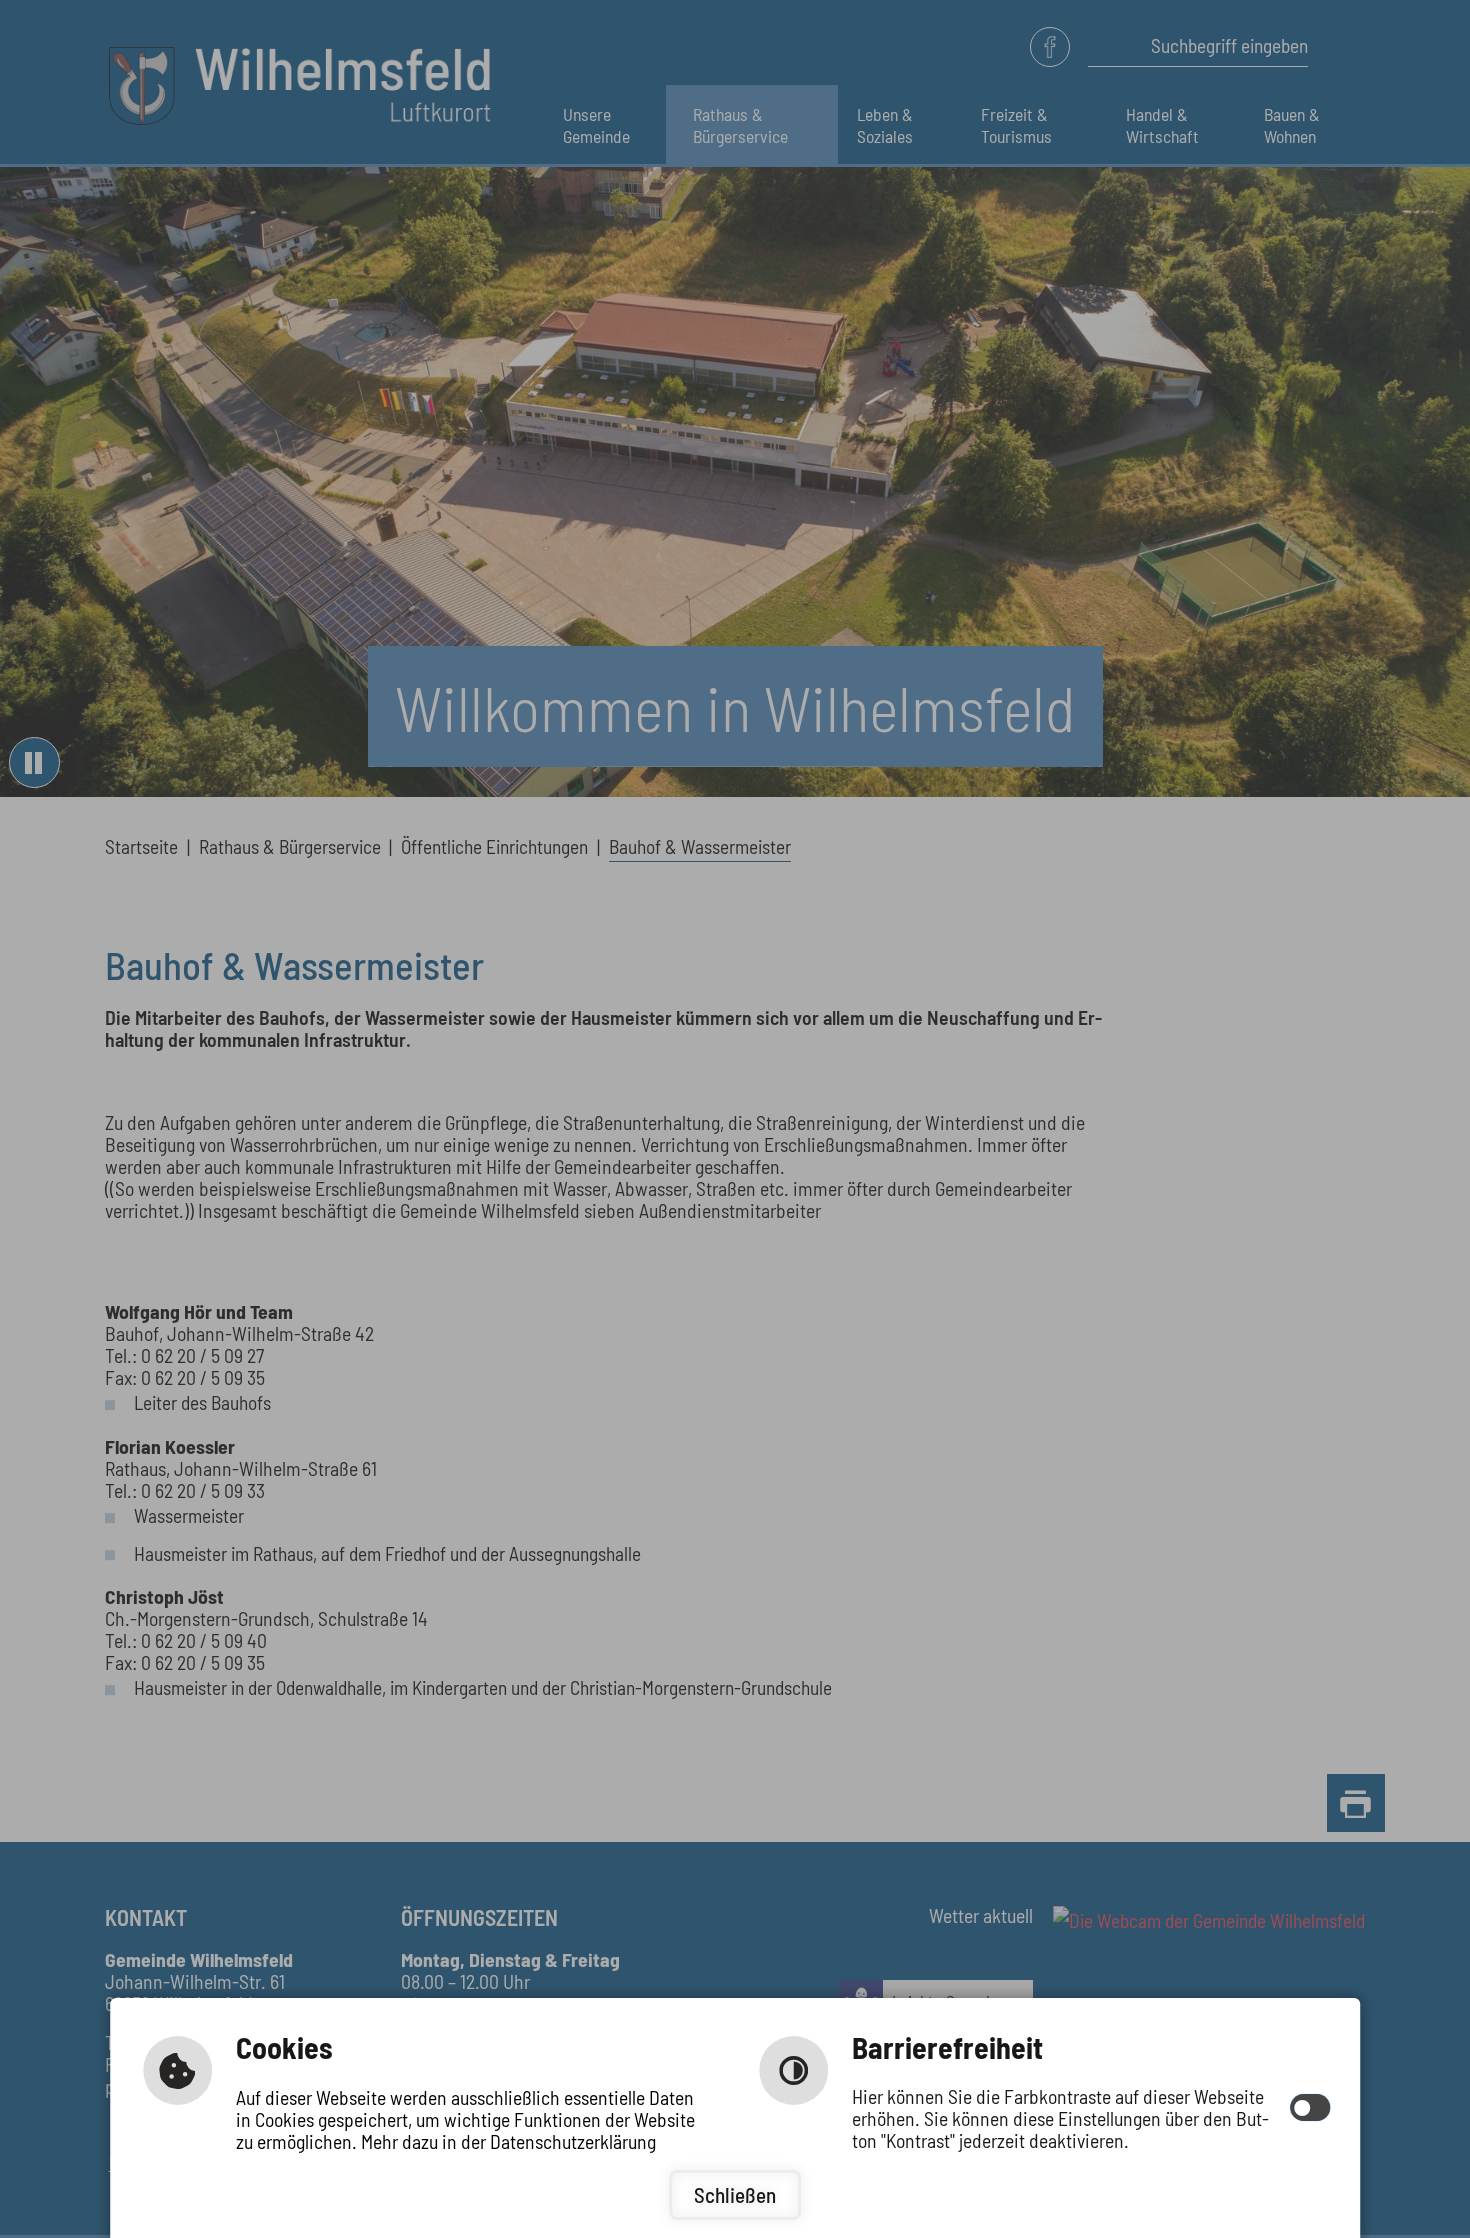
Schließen (735, 2194)
